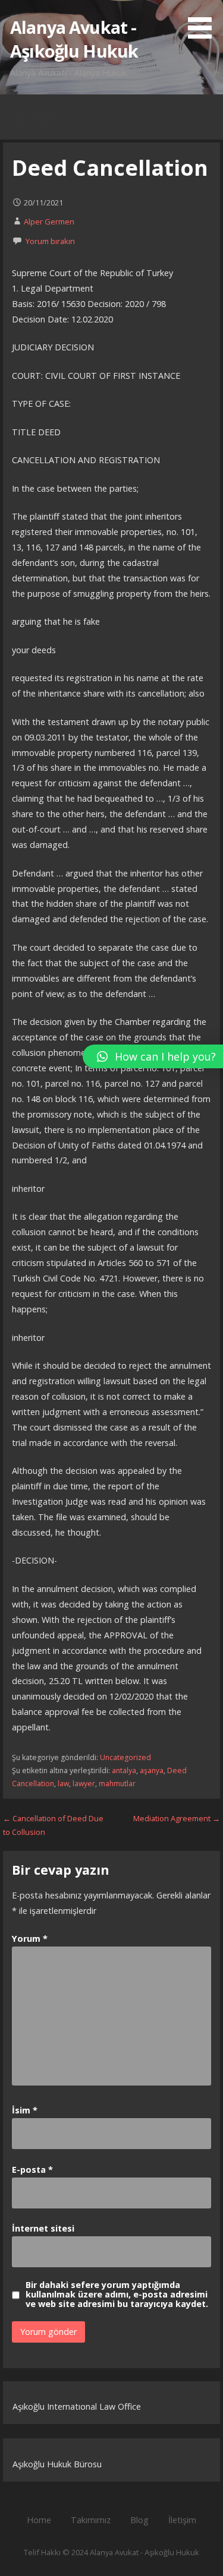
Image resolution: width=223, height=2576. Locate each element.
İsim (25, 2110)
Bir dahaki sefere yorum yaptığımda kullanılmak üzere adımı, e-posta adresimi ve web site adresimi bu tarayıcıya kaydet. (117, 2295)
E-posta (32, 2170)
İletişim (182, 2520)
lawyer (84, 1784)
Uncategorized (125, 1757)
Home (39, 2520)
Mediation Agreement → (177, 1818)
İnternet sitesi (43, 2228)
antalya (124, 1770)
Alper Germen (49, 221)
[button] (204, 21)
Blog (139, 2520)
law (63, 1784)
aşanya (152, 1770)
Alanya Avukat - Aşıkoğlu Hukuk (74, 39)
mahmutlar (117, 1784)
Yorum (30, 1939)
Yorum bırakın (50, 241)
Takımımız (91, 2520)
